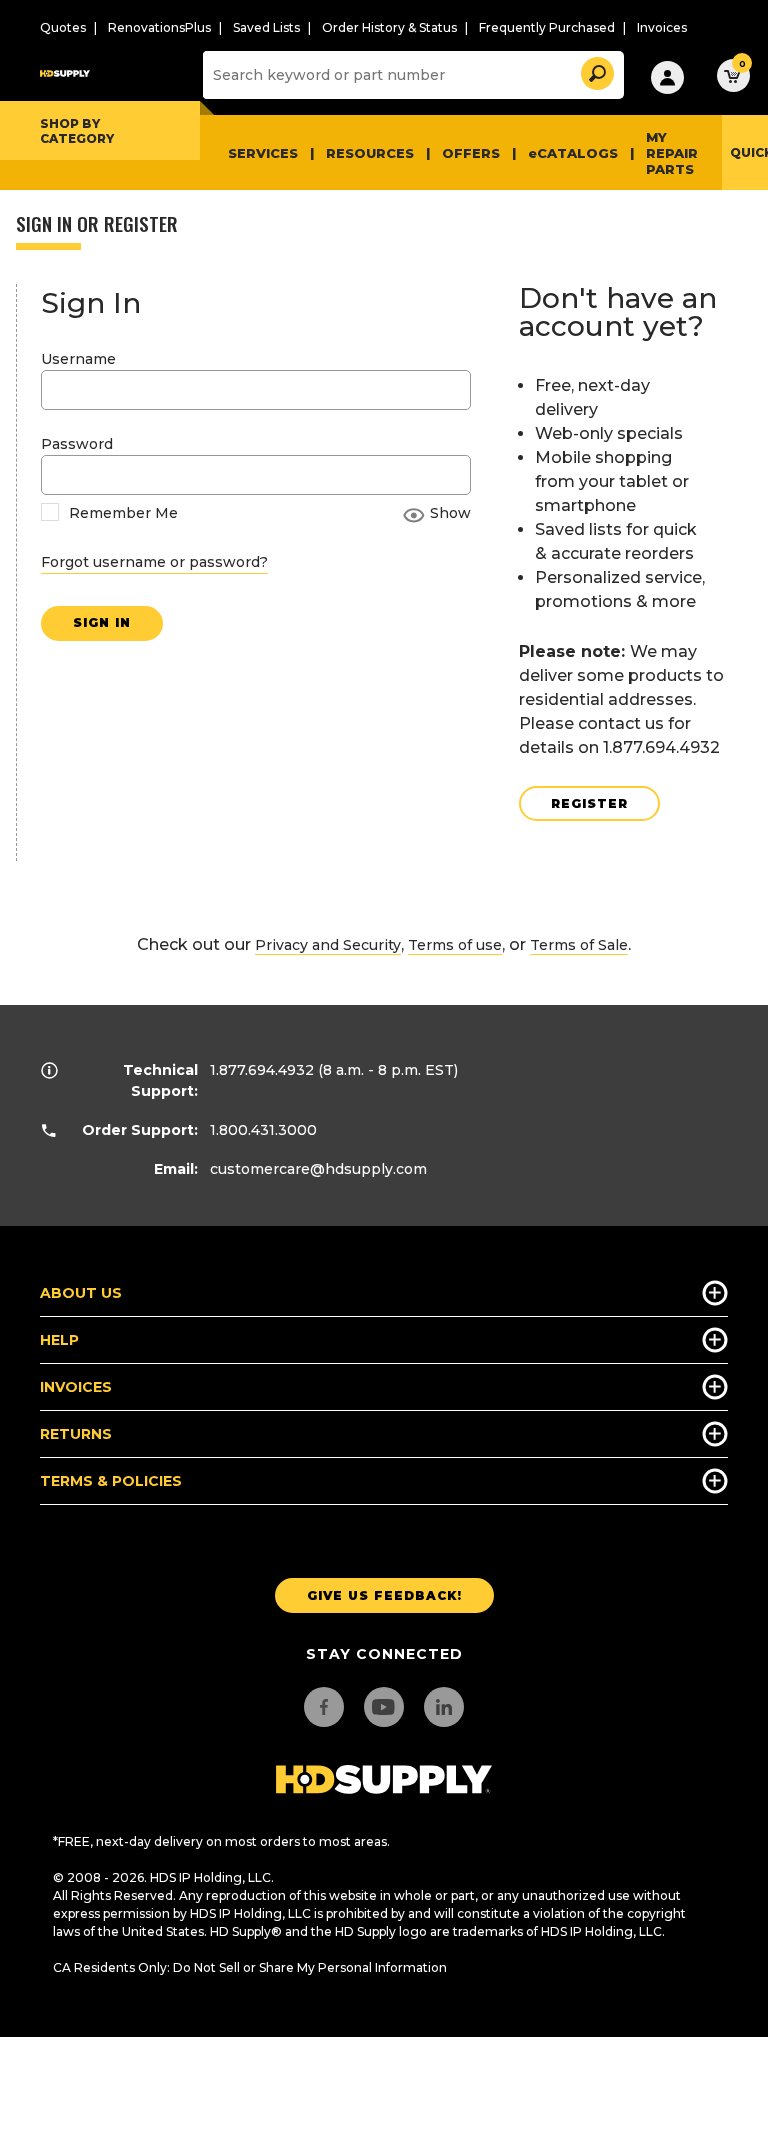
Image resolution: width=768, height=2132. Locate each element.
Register (589, 803)
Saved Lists (266, 27)
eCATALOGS (573, 153)
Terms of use (455, 945)
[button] (596, 70)
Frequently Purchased (547, 27)
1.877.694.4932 (262, 1070)
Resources (370, 153)
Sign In (102, 622)
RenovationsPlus (159, 27)
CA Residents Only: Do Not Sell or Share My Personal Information (250, 1967)
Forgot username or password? (154, 562)
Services (263, 153)
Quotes (63, 27)
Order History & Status (389, 27)
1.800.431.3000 (263, 1130)
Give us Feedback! (384, 1595)
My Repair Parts (672, 153)
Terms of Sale (579, 945)
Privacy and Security (328, 945)
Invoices (662, 27)
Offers (471, 153)
